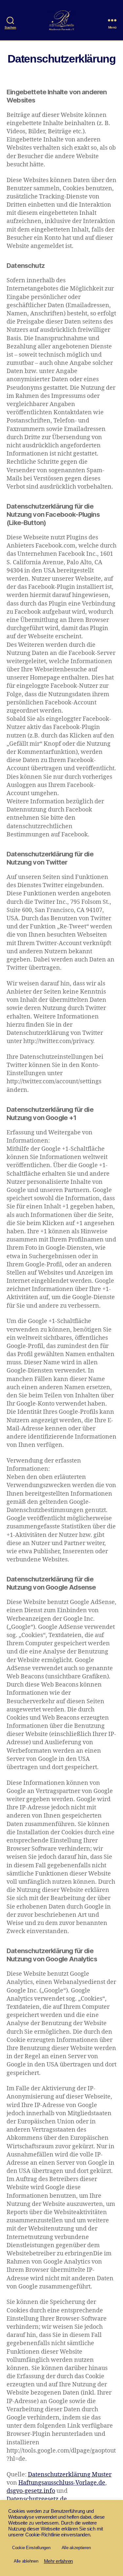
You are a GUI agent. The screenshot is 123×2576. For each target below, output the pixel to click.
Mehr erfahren (59, 2561)
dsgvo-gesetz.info (31, 2491)
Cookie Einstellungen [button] (31, 2548)
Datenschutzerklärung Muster (70, 2475)
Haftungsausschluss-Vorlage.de (62, 2483)
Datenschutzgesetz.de (37, 2499)
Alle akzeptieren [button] (76, 2548)
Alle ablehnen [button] (26, 2561)
